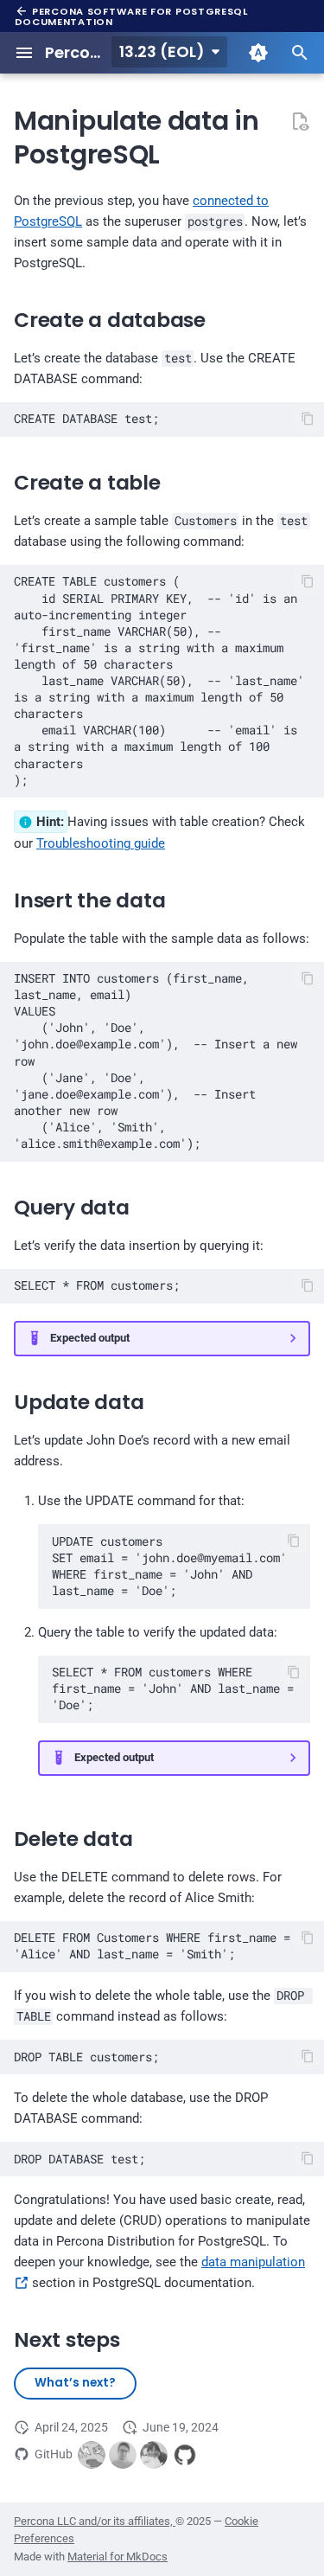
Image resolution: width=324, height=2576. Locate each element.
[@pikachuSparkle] (92, 2455)
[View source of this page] (300, 121)
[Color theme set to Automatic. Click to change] (258, 53)
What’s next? (75, 2383)
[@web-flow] (185, 2455)
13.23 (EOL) (162, 51)
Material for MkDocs (118, 2557)
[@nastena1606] (154, 2455)
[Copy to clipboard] (308, 418)
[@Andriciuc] (123, 2455)
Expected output (90, 1338)
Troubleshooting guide (101, 843)
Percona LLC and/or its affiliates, (95, 2521)
